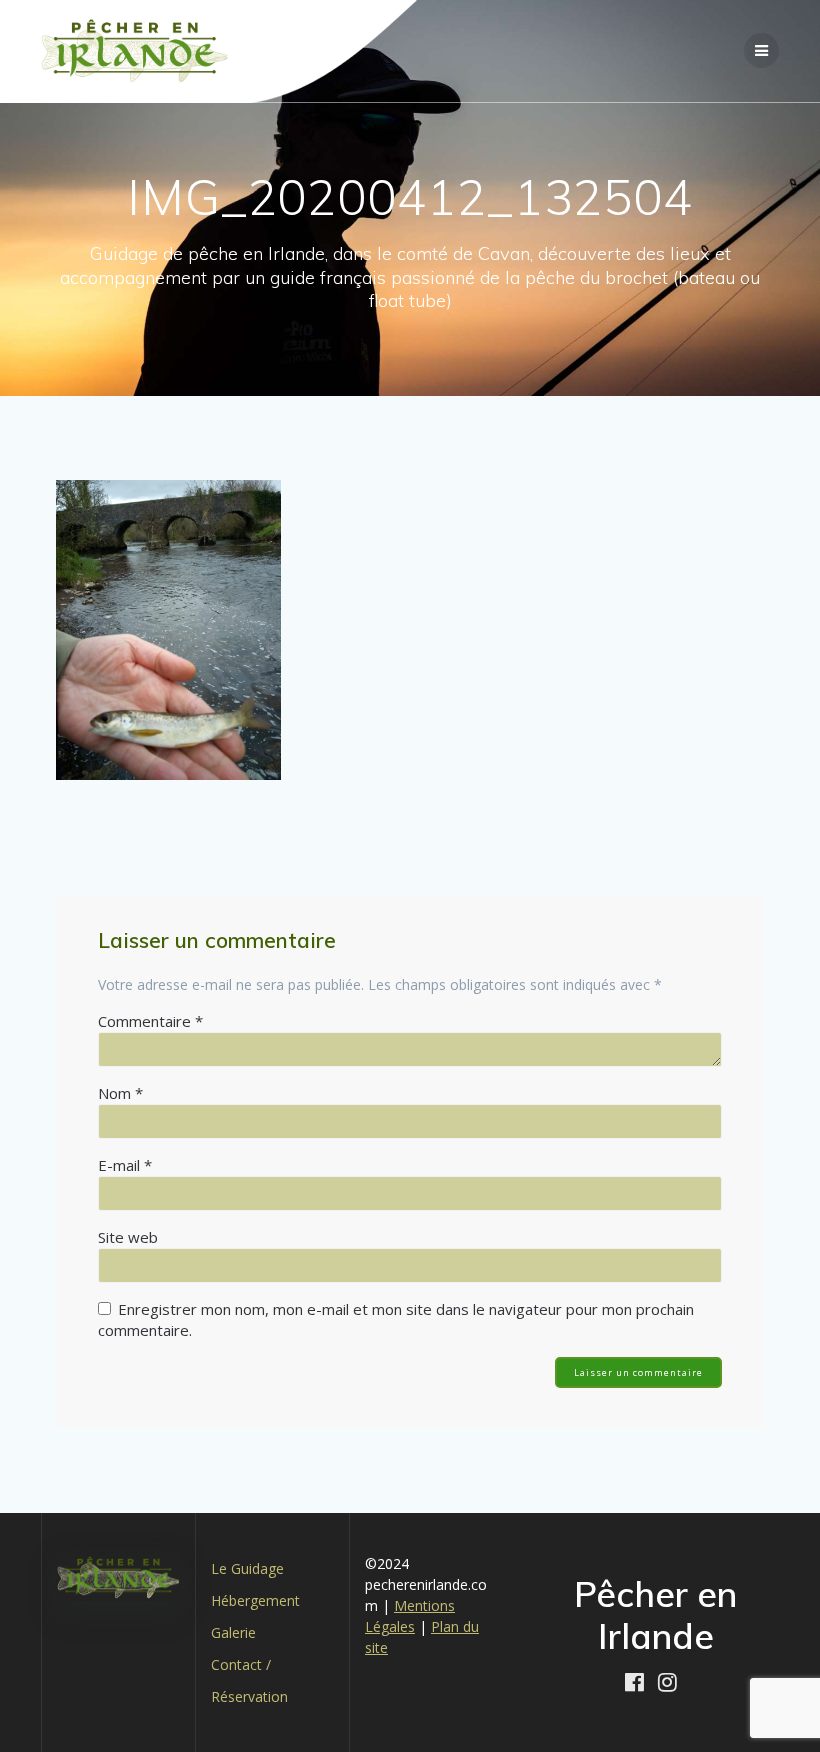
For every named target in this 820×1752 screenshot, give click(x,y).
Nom (120, 1093)
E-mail (125, 1165)
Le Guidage (247, 1568)
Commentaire (150, 1021)
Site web (128, 1237)
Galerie (233, 1632)
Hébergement (255, 1600)
